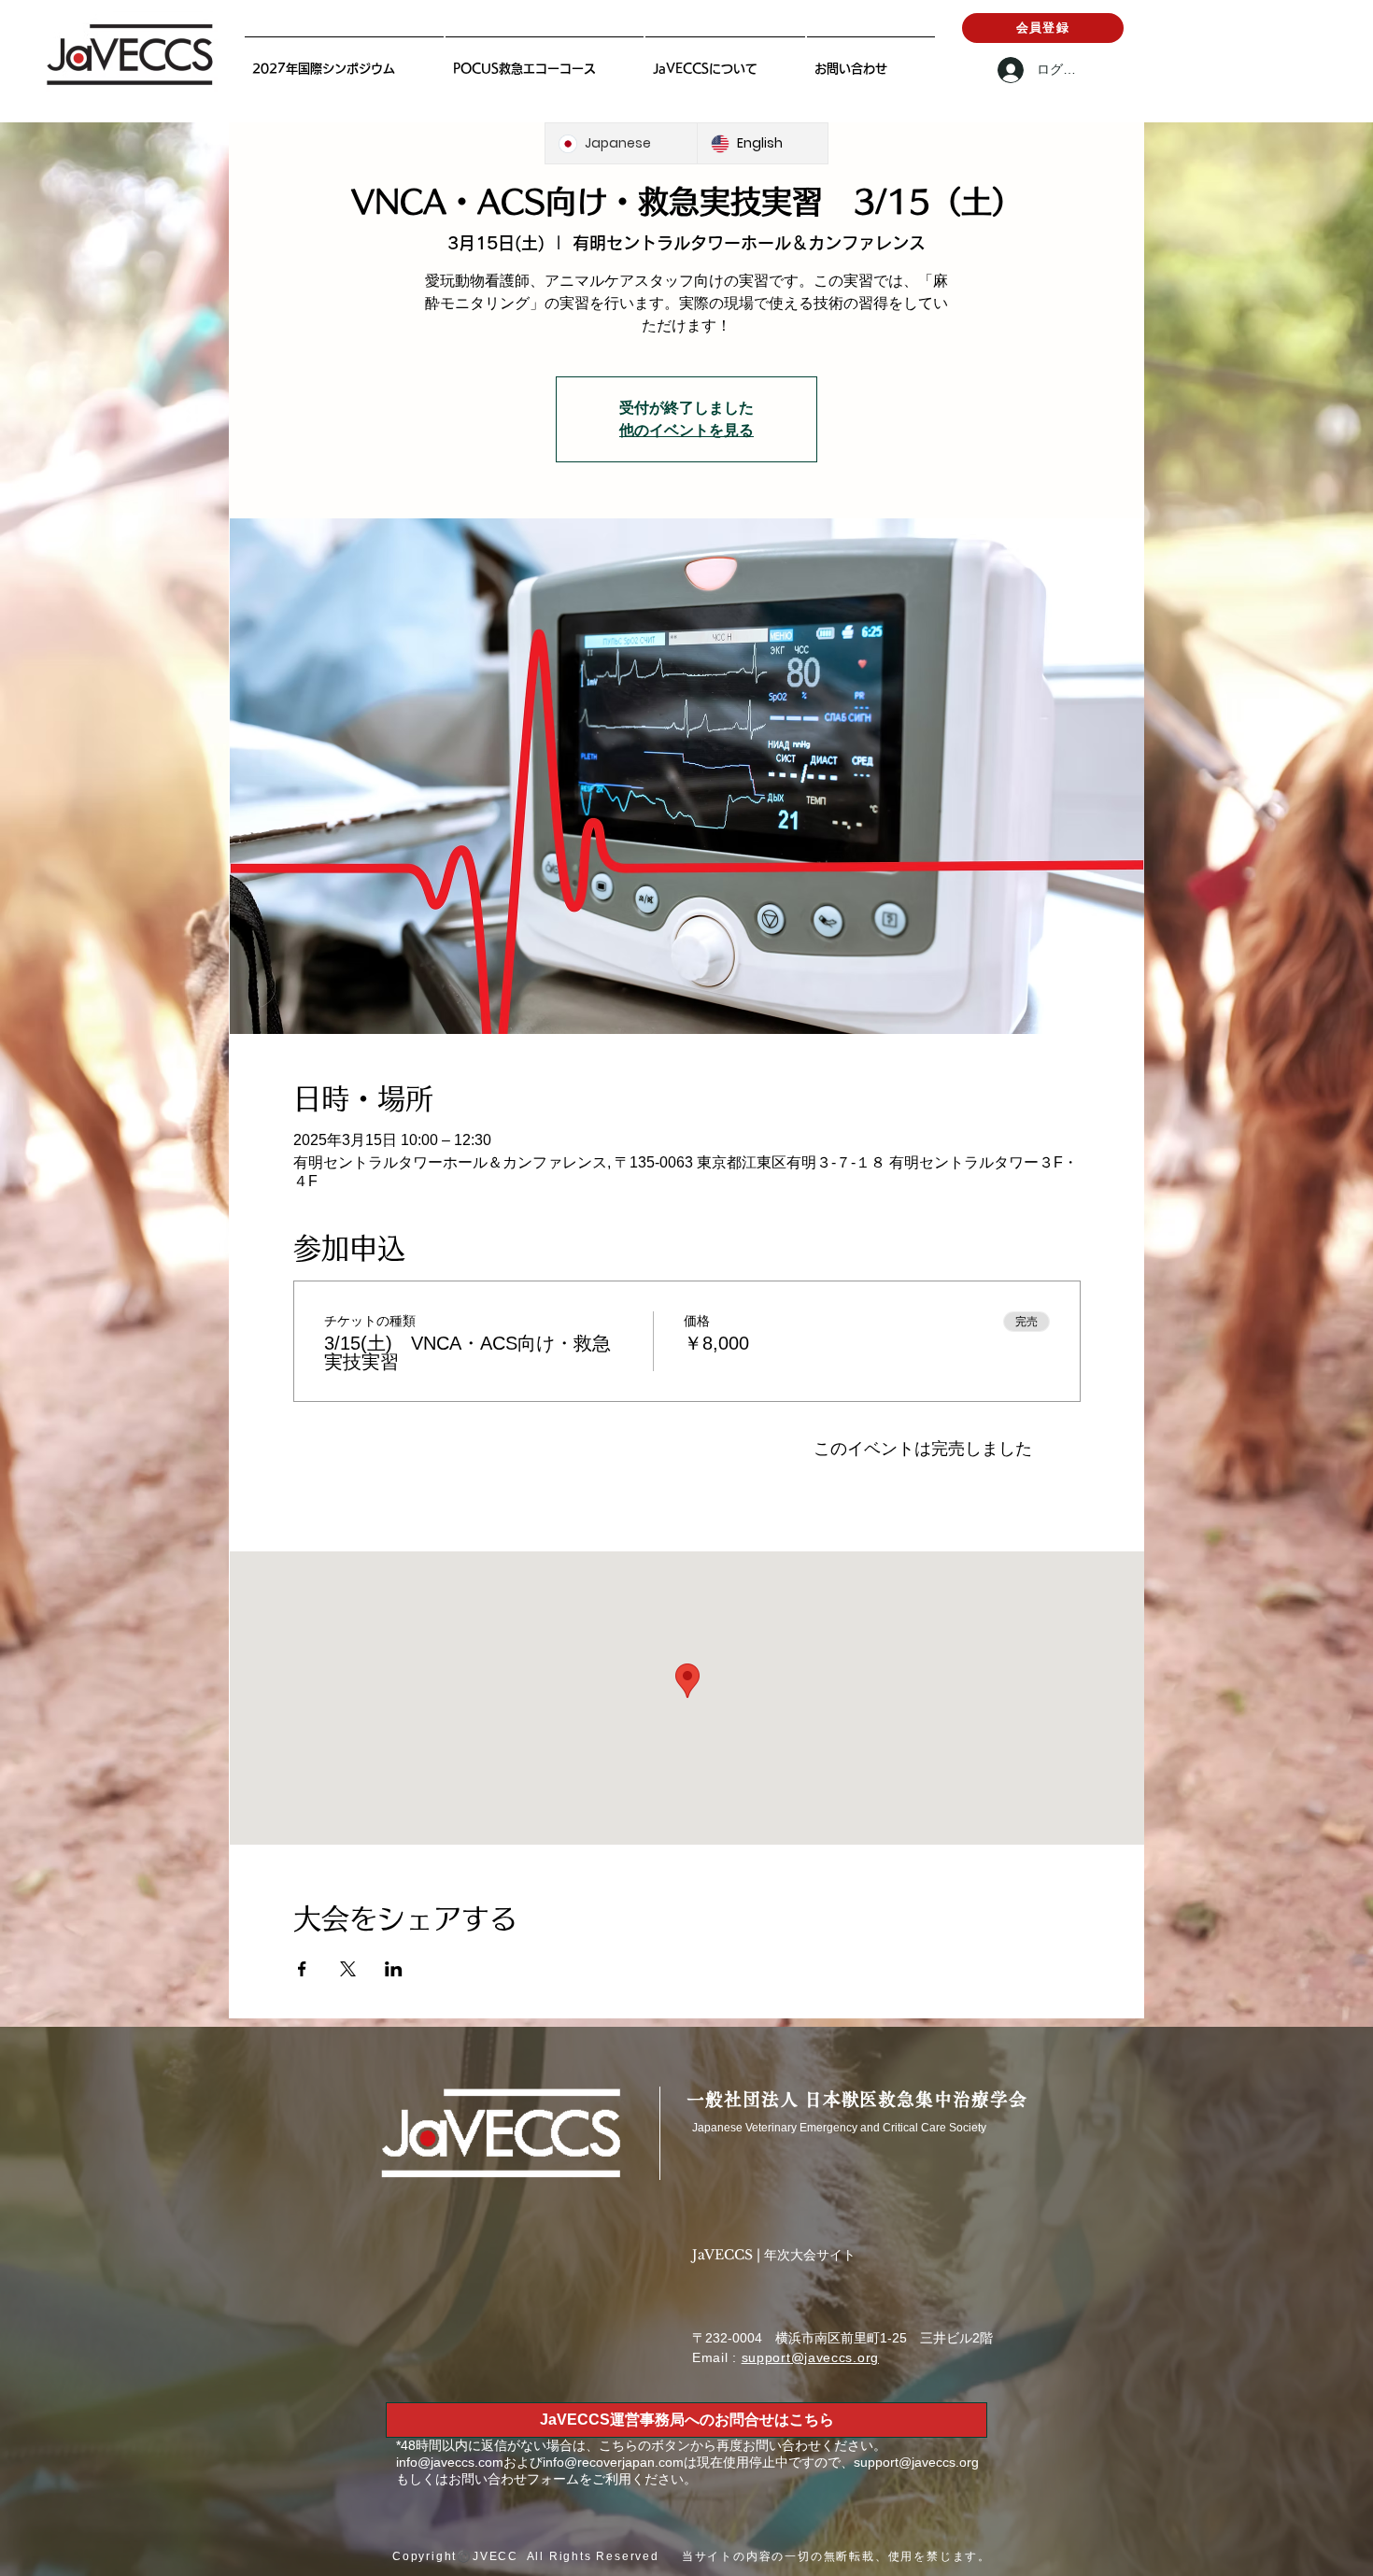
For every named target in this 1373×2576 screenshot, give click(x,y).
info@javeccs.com (450, 2462)
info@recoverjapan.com (613, 2462)
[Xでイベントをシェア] (348, 1969)
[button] (725, 60)
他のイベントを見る (686, 430)
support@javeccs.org (810, 2357)
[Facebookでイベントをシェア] (302, 1969)
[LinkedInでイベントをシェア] (394, 1969)
